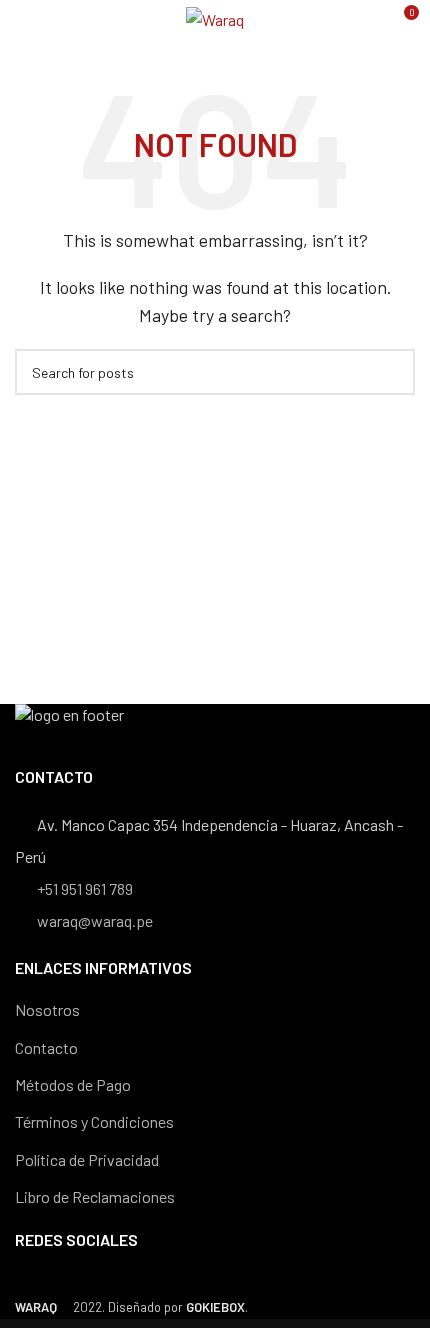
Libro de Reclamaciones (95, 1196)
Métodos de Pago (73, 1084)
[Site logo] (215, 17)
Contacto (46, 1047)
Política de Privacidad (87, 1159)
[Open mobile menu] (23, 20)
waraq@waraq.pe (93, 920)
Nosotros (47, 1009)
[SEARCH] (392, 372)
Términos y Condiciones (94, 1121)
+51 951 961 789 (83, 888)
